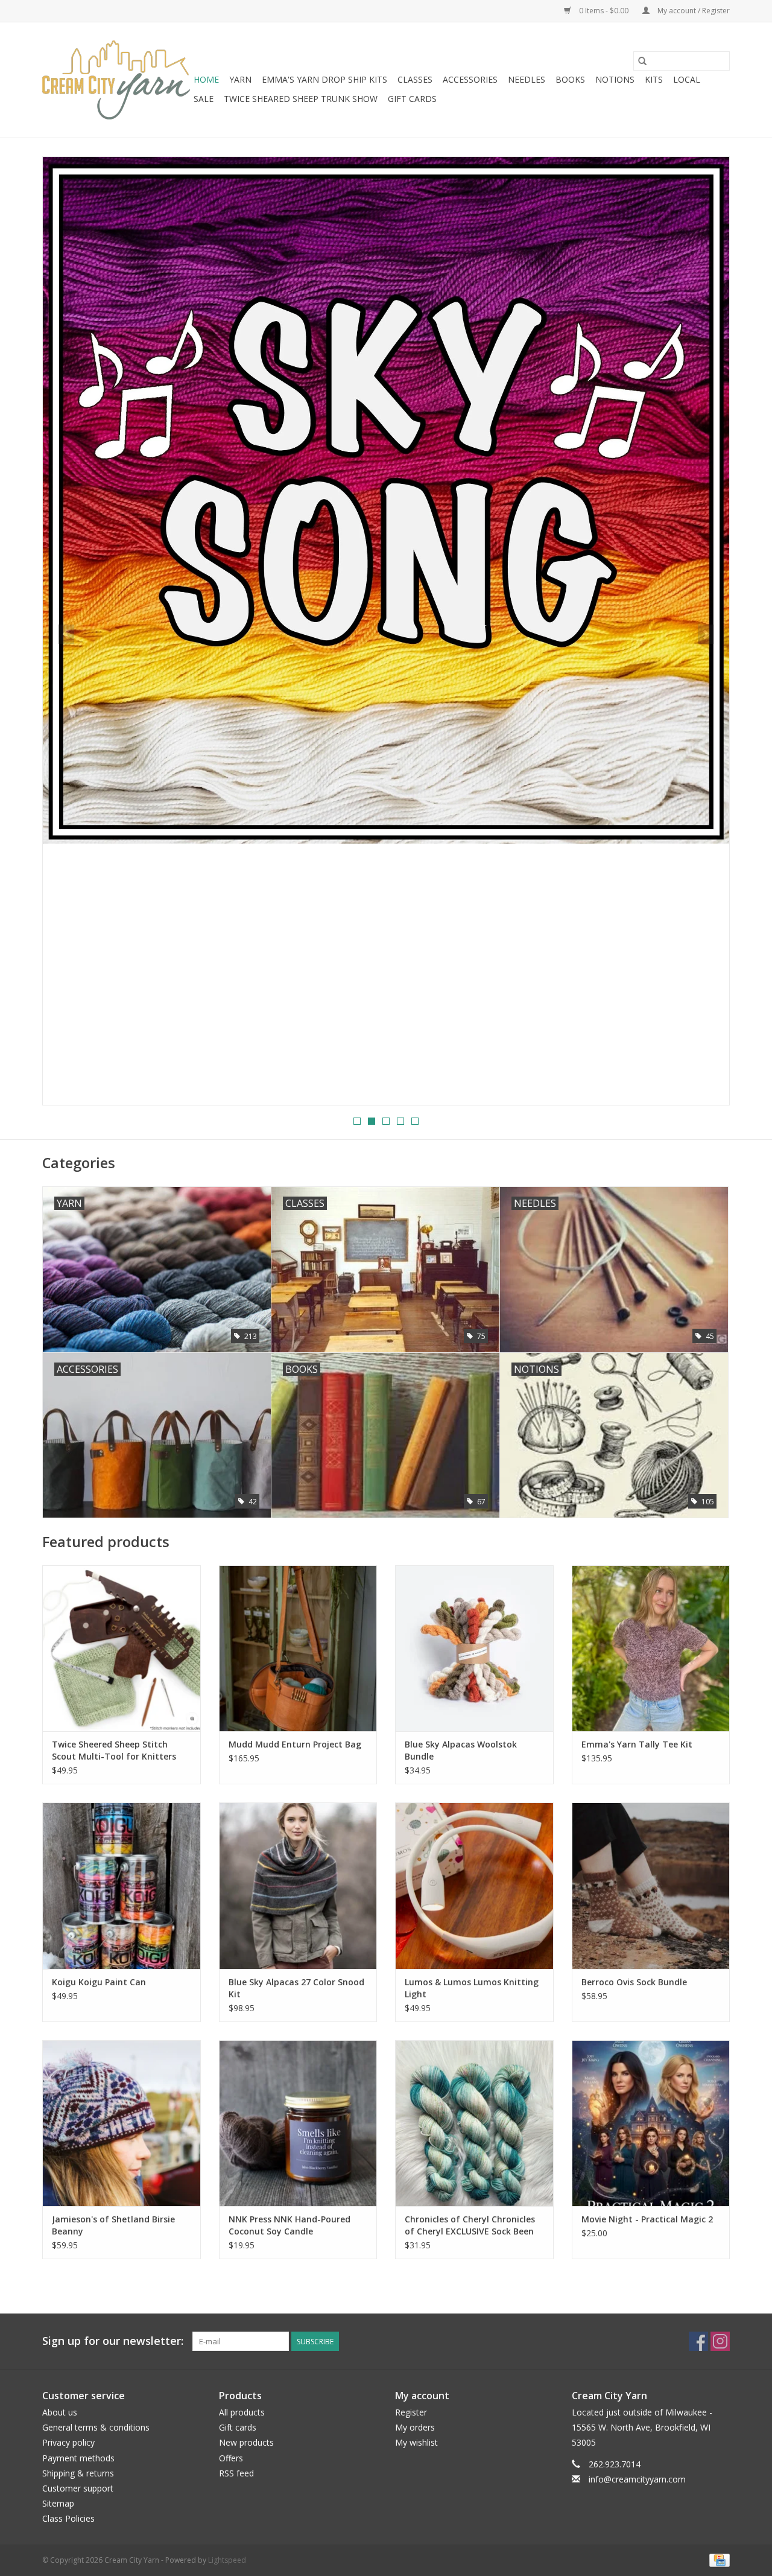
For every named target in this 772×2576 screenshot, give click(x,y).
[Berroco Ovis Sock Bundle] (651, 1885)
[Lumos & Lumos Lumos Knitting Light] (474, 1885)
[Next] (706, 634)
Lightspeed (227, 2560)
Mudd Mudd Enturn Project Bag (295, 1744)
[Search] (642, 61)
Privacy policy (68, 2442)
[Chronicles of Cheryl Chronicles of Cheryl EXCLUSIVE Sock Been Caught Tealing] (474, 2123)
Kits (654, 79)
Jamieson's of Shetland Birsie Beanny (113, 2225)
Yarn (240, 79)
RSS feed (236, 2473)
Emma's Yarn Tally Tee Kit (637, 1744)
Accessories (470, 79)
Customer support (78, 2488)
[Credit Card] (717, 2559)
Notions (615, 79)
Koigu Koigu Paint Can (99, 1982)
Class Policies (68, 2518)
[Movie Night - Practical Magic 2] (651, 2123)
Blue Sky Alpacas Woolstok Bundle (461, 1750)
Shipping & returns (78, 2473)
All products (242, 2412)
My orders (415, 2427)
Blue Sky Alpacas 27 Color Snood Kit (296, 1988)
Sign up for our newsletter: (113, 2341)
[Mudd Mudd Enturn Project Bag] (298, 1648)
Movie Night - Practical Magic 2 (647, 2219)
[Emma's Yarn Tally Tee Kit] (651, 1648)
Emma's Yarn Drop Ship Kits (324, 79)
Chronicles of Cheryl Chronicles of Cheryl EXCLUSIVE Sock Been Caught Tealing (470, 2225)
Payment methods (78, 2458)
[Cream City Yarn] (116, 80)
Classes (415, 79)
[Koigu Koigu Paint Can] (122, 1885)
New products (246, 2442)
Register (411, 2412)
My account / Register (693, 11)
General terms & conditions (96, 2427)
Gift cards (412, 99)
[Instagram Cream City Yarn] (720, 2341)
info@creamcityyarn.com (637, 2479)
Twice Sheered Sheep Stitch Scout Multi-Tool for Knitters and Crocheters (114, 1751)
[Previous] (66, 634)
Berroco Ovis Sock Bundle (634, 1982)
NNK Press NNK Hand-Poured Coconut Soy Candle (289, 2225)
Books (570, 79)
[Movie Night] (386, 631)
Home (206, 79)
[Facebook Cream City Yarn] (698, 2341)
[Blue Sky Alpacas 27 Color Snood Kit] (298, 1885)
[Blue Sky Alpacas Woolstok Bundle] (474, 1648)
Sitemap (58, 2503)
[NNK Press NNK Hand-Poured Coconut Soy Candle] (298, 2123)
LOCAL (687, 79)
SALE (204, 99)
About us (60, 2412)
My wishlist (416, 2442)
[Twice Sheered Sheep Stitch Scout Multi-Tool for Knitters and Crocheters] (122, 1648)
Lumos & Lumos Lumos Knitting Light (472, 1988)
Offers (231, 2458)
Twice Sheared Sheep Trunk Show (301, 99)
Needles (527, 79)
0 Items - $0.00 (604, 11)
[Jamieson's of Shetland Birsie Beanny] (122, 2123)
